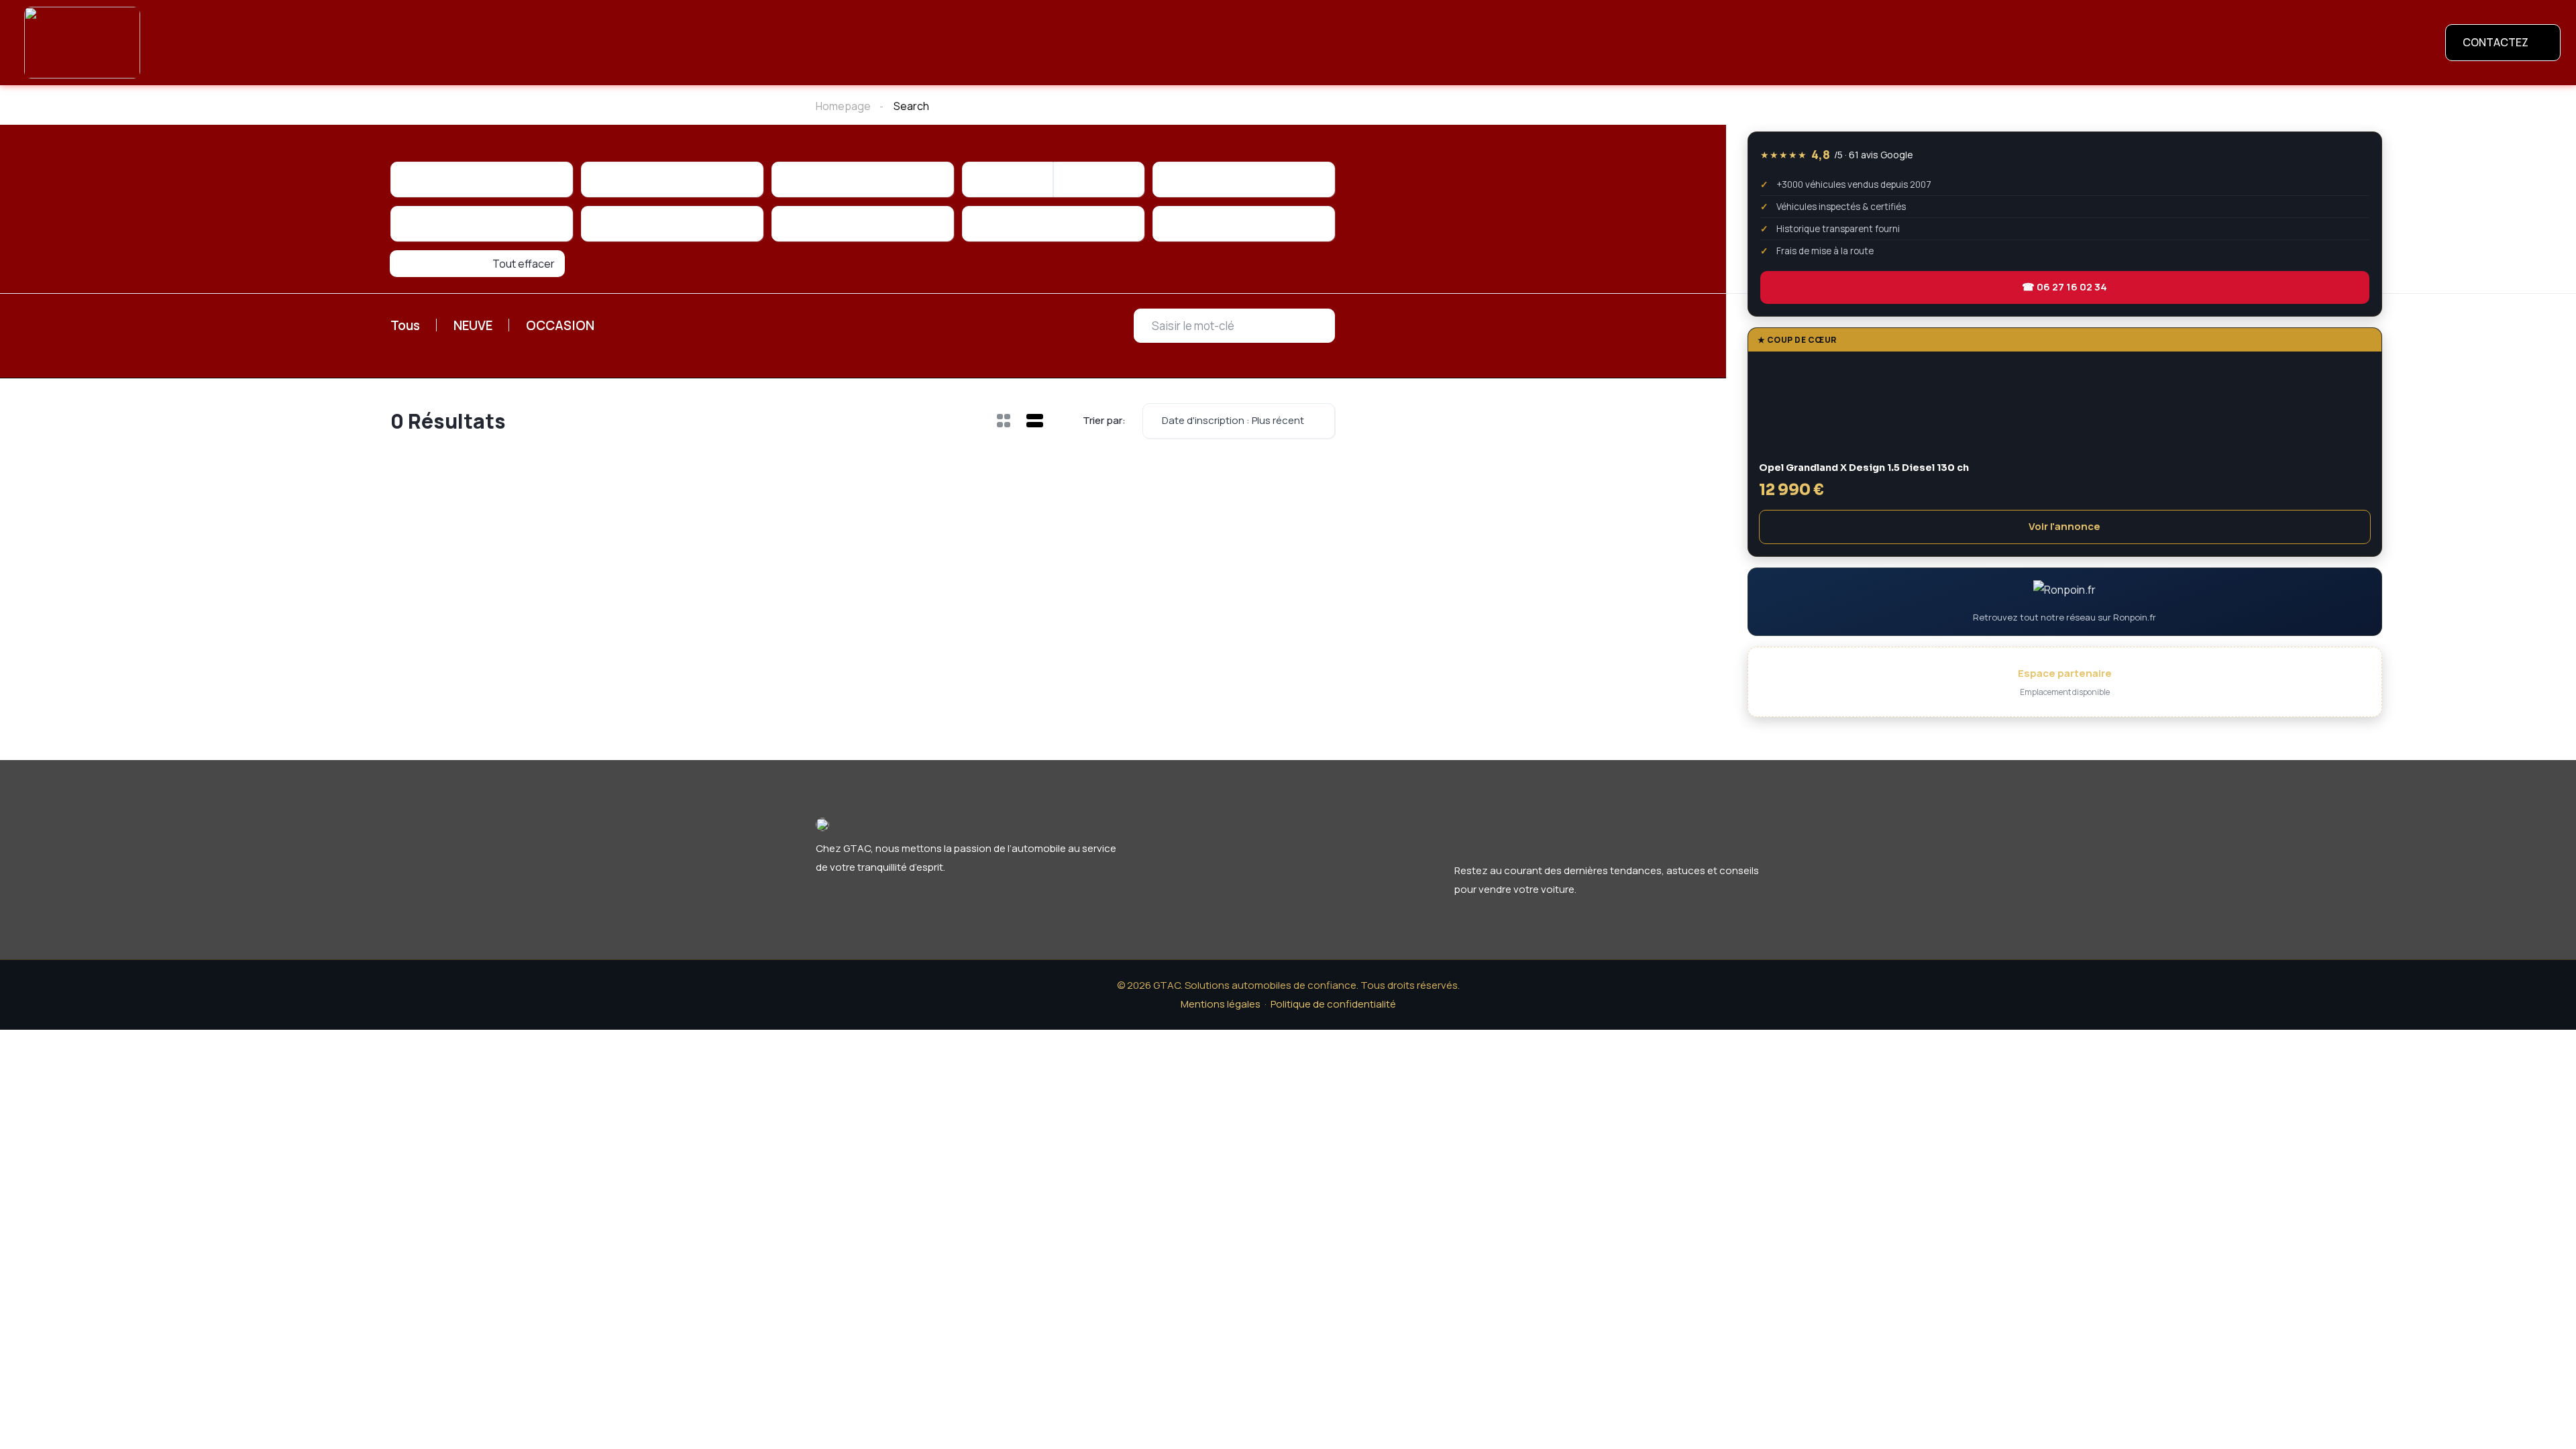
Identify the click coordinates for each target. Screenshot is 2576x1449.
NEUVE (505, 281)
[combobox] (482, 179)
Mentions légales (1221, 974)
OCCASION (614, 281)
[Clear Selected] (551, 179)
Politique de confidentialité (1333, 974)
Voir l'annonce (2064, 526)
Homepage (843, 106)
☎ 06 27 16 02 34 (2064, 287)
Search (911, 106)
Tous (416, 281)
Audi (962, 106)
